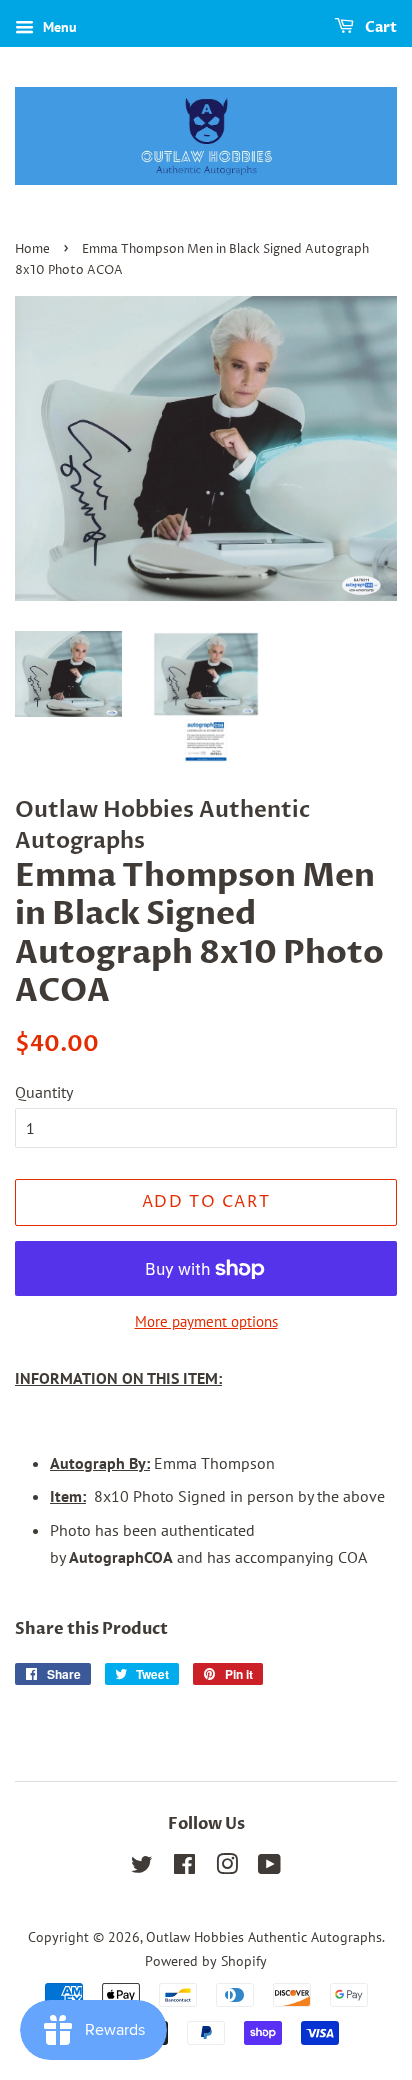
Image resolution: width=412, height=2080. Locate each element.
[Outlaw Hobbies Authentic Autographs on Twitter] (142, 1868)
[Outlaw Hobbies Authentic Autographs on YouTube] (269, 1868)
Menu (58, 27)
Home (32, 249)
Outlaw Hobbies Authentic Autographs (264, 1937)
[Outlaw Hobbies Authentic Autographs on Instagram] (227, 1868)
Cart (379, 27)
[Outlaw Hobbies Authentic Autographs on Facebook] (184, 1868)
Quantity (44, 1092)
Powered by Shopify (206, 1961)
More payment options (206, 1321)
